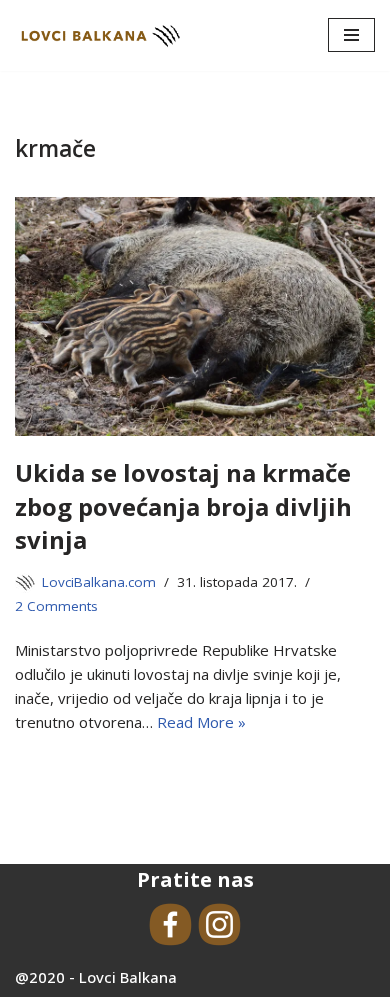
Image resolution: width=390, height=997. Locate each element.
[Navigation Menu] (351, 35)
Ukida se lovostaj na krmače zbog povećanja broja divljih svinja (183, 506)
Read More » (201, 722)
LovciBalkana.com (99, 582)
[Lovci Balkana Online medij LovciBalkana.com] (100, 35)
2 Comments (56, 606)
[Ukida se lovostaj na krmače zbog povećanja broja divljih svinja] (195, 317)
